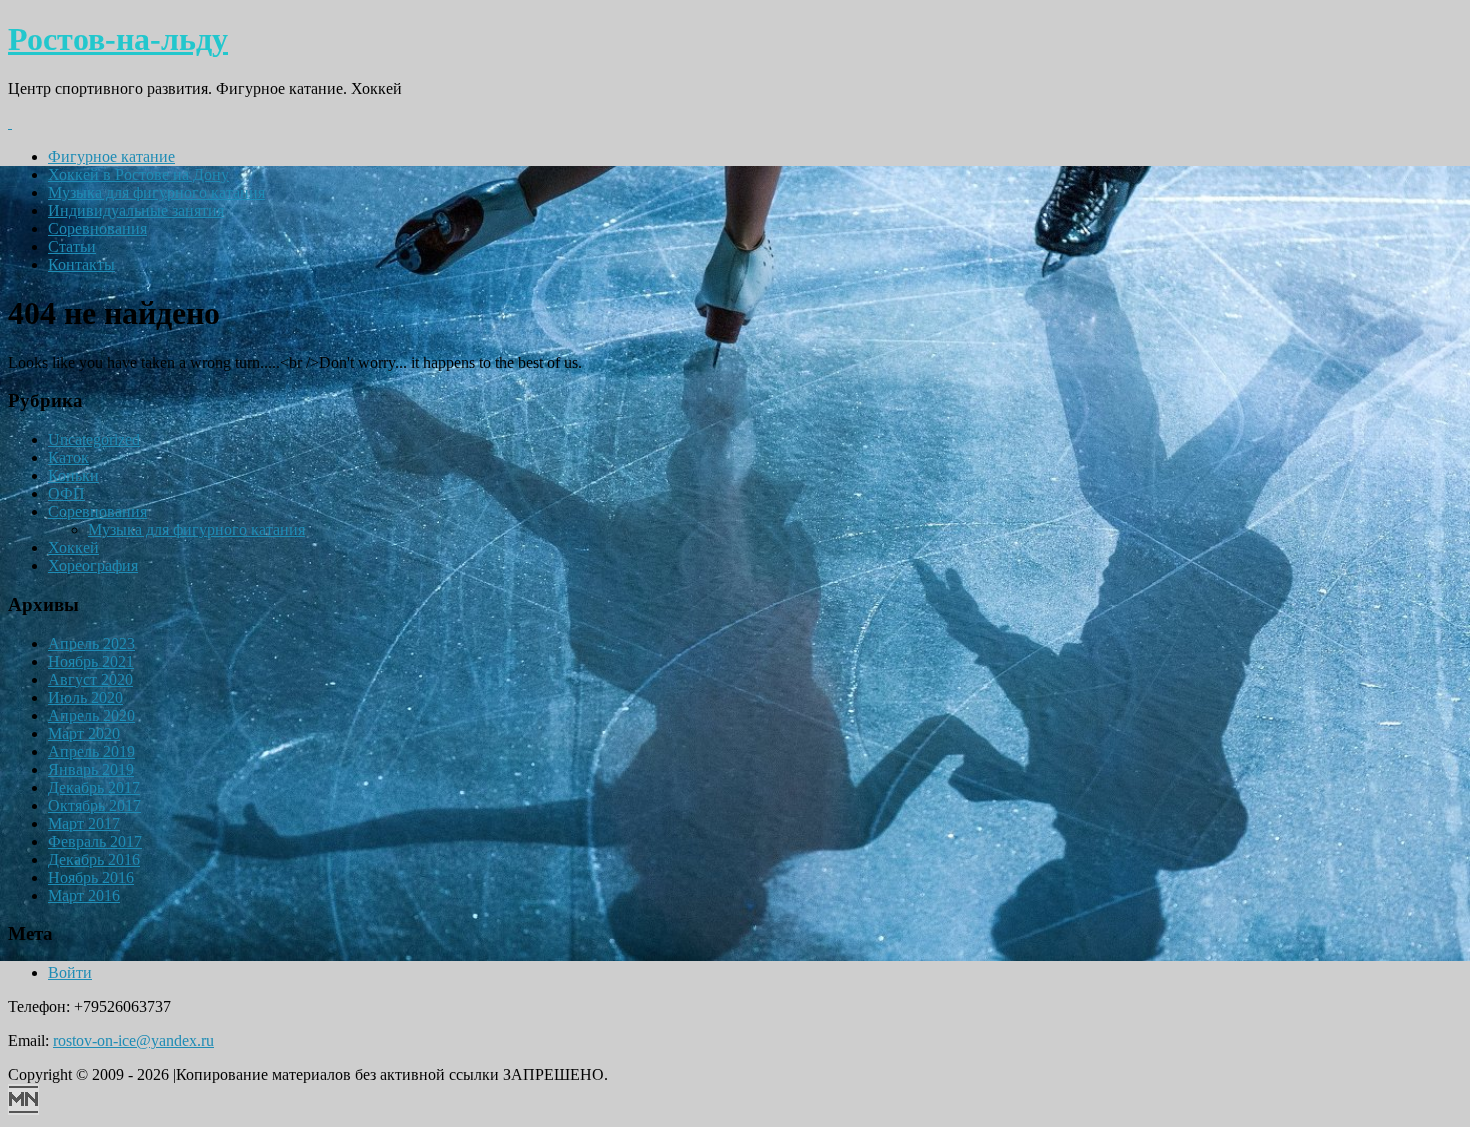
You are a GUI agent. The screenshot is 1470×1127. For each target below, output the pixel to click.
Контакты (81, 264)
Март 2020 (84, 733)
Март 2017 (84, 823)
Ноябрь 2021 (91, 661)
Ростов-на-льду (118, 39)
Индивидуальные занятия (136, 210)
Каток (68, 457)
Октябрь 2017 (94, 805)
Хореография (93, 565)
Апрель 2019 (91, 751)
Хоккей (73, 547)
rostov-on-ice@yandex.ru (133, 1040)
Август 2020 (90, 679)
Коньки (73, 475)
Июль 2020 (85, 697)
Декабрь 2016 (94, 859)
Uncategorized (94, 439)
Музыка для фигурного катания (156, 192)
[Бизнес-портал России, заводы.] (23, 1109)
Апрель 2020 (91, 715)
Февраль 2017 (95, 841)
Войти (70, 972)
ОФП (66, 493)
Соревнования (97, 228)
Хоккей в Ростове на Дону (138, 174)
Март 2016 (84, 895)
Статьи (72, 246)
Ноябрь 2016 (91, 877)
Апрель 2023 (91, 643)
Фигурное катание (111, 156)
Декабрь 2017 (94, 787)
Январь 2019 (91, 769)
